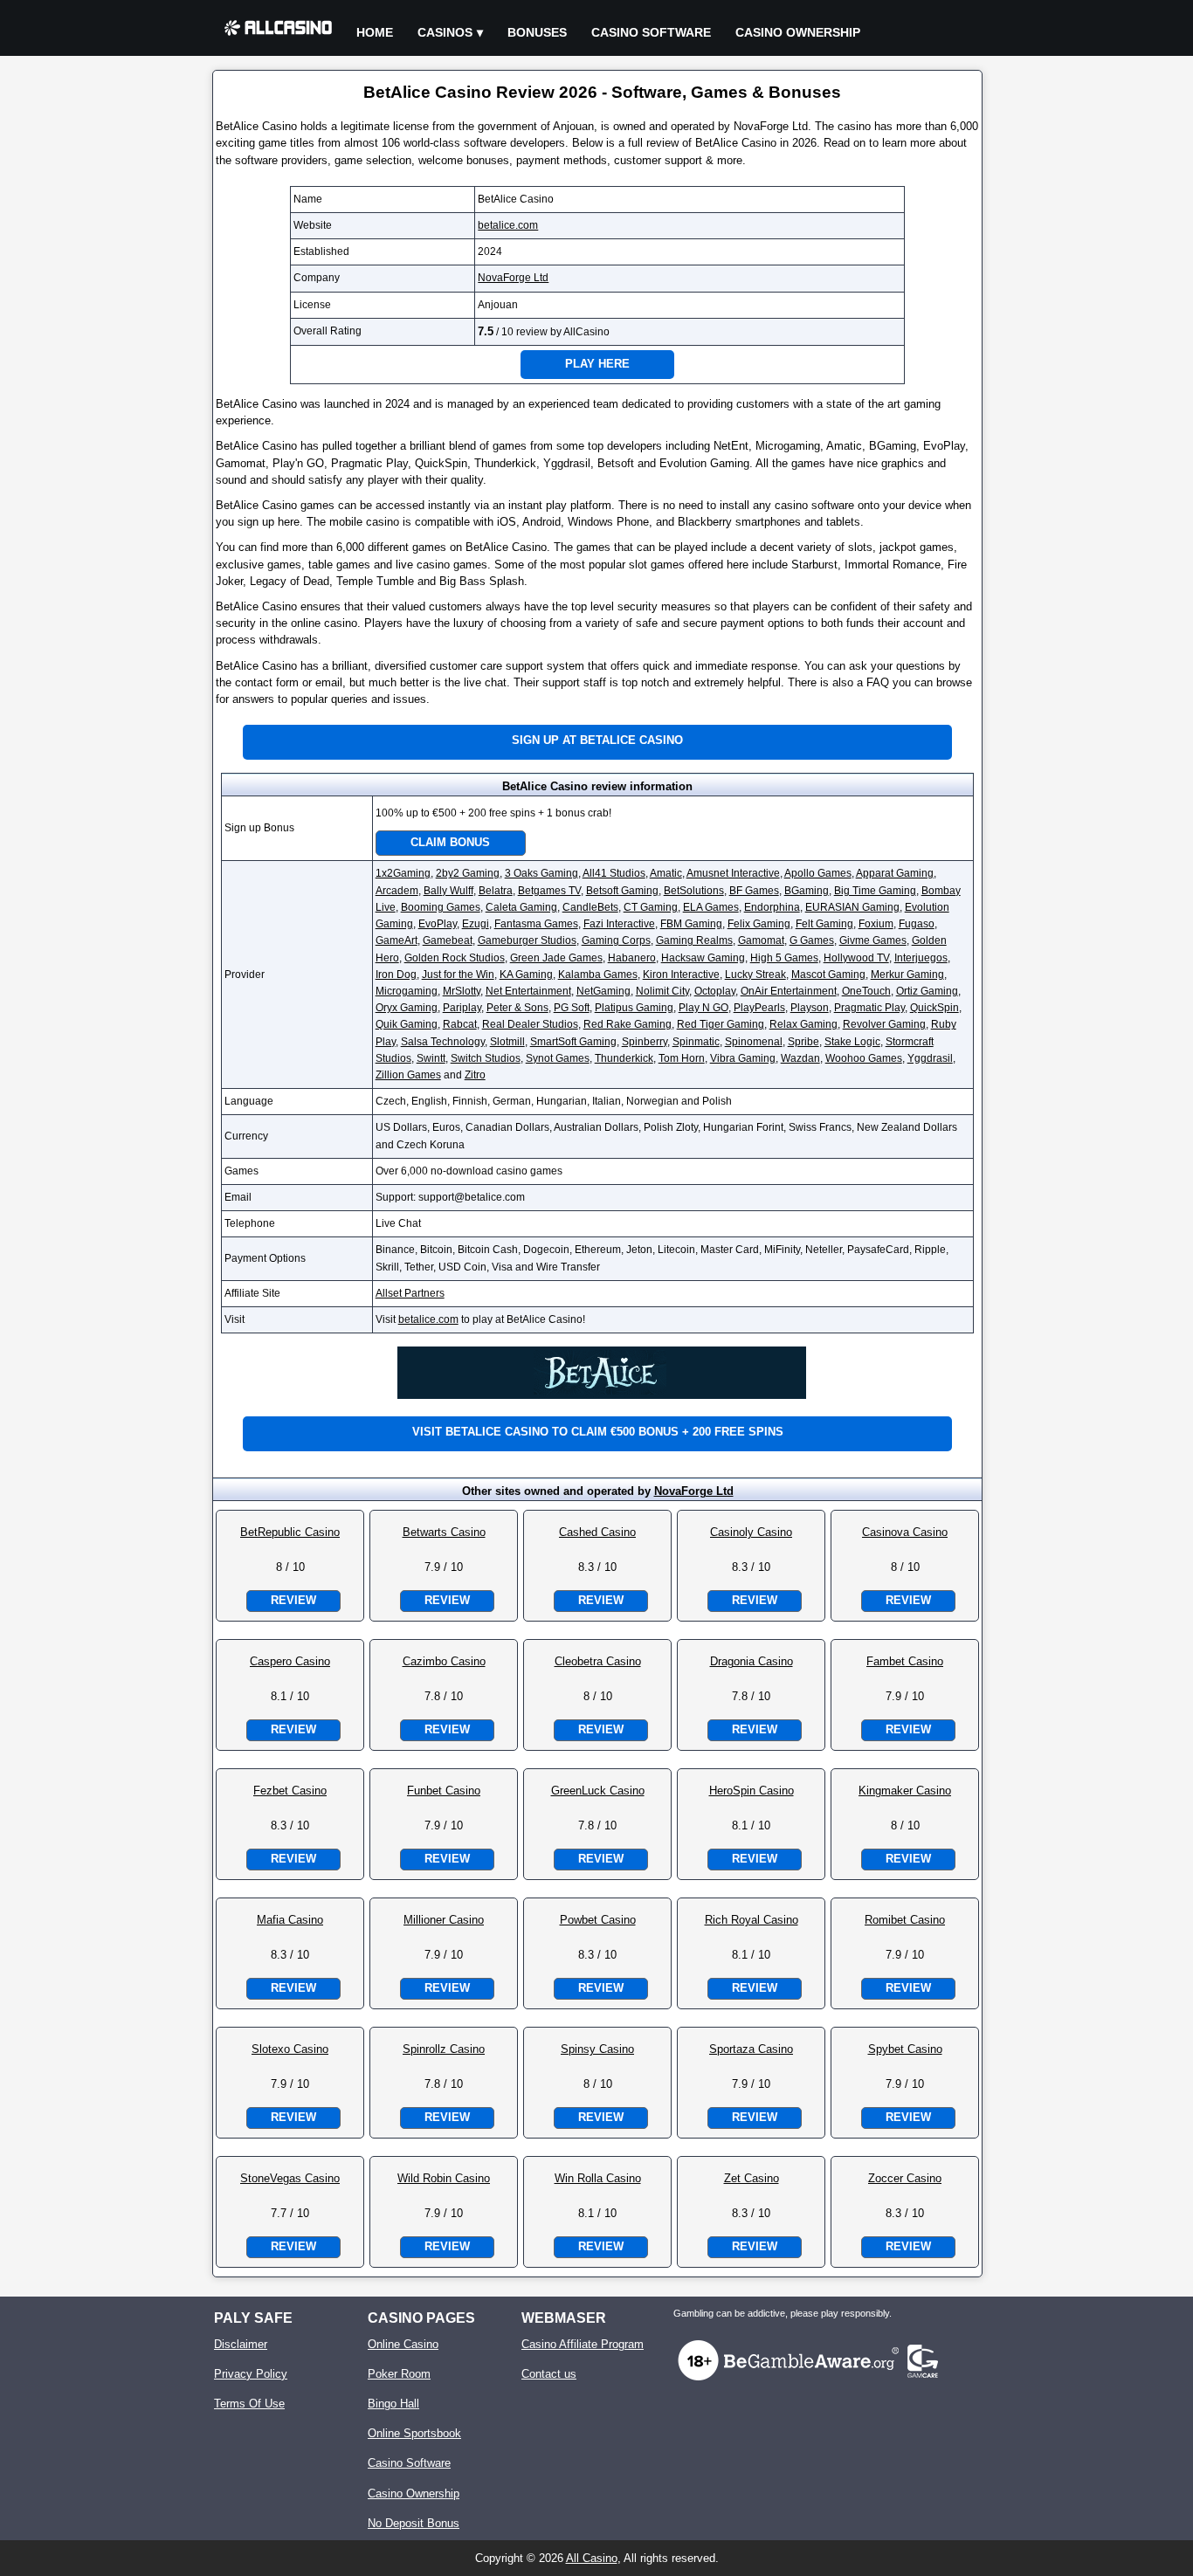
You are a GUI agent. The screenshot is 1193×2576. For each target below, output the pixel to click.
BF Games (754, 891)
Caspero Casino (290, 1661)
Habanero (632, 958)
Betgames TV (549, 891)
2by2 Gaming (468, 873)
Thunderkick (624, 1058)
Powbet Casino (598, 1920)
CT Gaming (651, 907)
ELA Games (711, 907)
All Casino (592, 2558)
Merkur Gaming (907, 975)
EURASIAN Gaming (852, 907)
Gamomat (761, 940)
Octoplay (715, 991)
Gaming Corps (616, 940)
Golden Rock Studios (455, 958)
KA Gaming (526, 975)
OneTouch (866, 991)
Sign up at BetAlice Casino (597, 740)
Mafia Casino (290, 1920)
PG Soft (572, 1008)
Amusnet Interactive (733, 873)
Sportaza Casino (751, 2049)
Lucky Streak (755, 975)
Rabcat (460, 1024)
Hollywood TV (856, 958)
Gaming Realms (694, 940)
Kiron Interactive (681, 975)
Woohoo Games (864, 1058)
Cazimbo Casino (444, 1661)
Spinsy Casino (597, 2049)
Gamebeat (448, 940)
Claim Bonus (450, 842)
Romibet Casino (905, 1920)
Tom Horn (682, 1058)
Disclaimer (241, 2344)
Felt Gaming (824, 924)
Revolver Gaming (884, 1024)
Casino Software (651, 32)
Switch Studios (486, 1058)
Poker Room (399, 2374)
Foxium (876, 924)
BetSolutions (694, 891)
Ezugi (476, 924)
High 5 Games (784, 958)
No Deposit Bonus (414, 2523)
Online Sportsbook (414, 2433)
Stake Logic (852, 1042)
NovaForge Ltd (513, 278)
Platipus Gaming (634, 1008)
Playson (810, 1008)
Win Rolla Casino (598, 2178)
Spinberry (645, 1042)
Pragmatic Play (869, 1008)
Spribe (803, 1042)
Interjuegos (921, 958)
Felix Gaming (759, 924)
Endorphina (772, 907)
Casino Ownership (798, 32)
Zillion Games (408, 1075)
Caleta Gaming (521, 907)
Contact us (549, 2374)
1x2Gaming (403, 873)
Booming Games (441, 907)
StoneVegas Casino (290, 2178)
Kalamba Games (598, 975)
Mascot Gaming (828, 975)
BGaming (807, 891)
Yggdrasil (930, 1058)
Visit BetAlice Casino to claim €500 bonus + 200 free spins (598, 1432)
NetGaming (603, 991)
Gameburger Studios (527, 940)
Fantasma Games (536, 924)
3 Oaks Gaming (541, 873)
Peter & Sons (517, 1008)
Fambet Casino (905, 1661)
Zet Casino (752, 2178)
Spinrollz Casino (444, 2049)
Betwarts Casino (444, 1532)
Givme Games (873, 940)
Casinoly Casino (751, 1532)
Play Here (597, 364)
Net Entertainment (528, 991)
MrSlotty (462, 991)
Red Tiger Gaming (721, 1024)
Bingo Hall (393, 2404)
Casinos (445, 32)
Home (375, 32)
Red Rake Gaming (628, 1024)
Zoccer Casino (905, 2178)
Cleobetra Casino (598, 1661)
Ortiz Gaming (927, 991)
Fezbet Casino (290, 1791)
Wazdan (800, 1058)
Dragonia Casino (752, 1661)
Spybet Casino (905, 2049)
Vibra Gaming (743, 1058)
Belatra (496, 891)
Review (293, 1600)
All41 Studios (614, 873)
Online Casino (403, 2344)
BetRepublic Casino (290, 1532)
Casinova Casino (905, 1532)
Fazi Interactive (619, 924)
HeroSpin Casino (752, 1791)
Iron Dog (396, 975)
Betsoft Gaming (622, 891)
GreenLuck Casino (598, 1791)
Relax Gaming (803, 1024)
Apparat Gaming (895, 873)
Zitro (475, 1075)
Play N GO (703, 1008)
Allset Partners (410, 1293)
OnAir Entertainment (789, 991)
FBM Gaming (691, 924)
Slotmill (507, 1042)
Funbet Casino (444, 1791)
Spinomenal (754, 1042)
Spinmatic (696, 1042)
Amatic (666, 873)
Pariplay (462, 1008)
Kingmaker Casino (905, 1791)
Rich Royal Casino (752, 1920)
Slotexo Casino (290, 2049)
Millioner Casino (444, 1920)
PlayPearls (759, 1008)
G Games (812, 940)
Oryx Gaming (407, 1008)
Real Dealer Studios (530, 1024)
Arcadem (397, 891)
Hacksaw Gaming (703, 958)
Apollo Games (818, 873)
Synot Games (558, 1058)
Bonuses (537, 32)
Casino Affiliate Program (583, 2344)
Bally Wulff (448, 891)
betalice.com (508, 225)
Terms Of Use (249, 2404)
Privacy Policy (251, 2374)
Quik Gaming (407, 1024)
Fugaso (917, 924)
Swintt (431, 1058)
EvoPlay (438, 924)
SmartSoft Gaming (573, 1042)
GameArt (397, 940)
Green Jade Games (556, 958)
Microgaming (407, 991)
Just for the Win (458, 975)
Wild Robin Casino (444, 2178)
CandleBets (590, 907)
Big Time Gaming (875, 891)
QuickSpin (934, 1008)
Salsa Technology (443, 1042)
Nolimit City (662, 991)
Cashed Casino (597, 1532)
